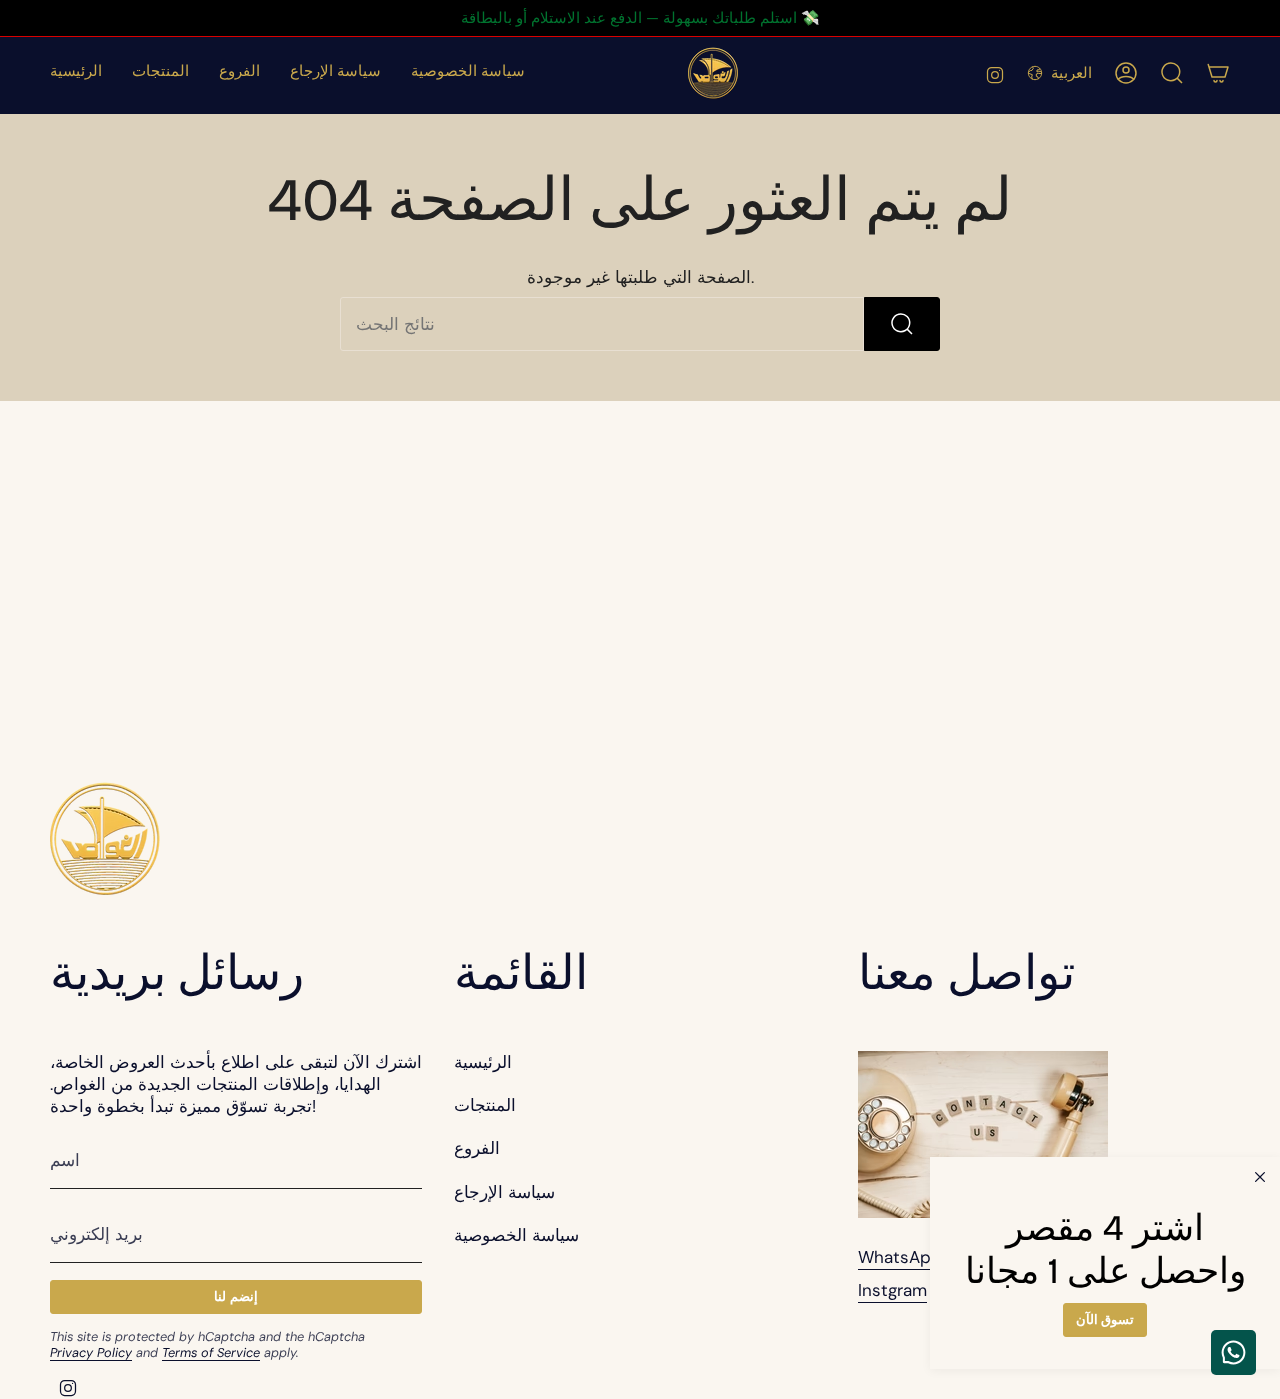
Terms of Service (211, 1352)
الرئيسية (483, 1062)
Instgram (892, 1290)
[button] (160, 73)
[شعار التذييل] (105, 838)
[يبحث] (902, 324)
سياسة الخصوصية (516, 1235)
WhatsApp (900, 1257)
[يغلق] (1260, 1177)
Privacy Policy (91, 1352)
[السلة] (1218, 73)
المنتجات (485, 1105)
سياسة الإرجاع (504, 1192)
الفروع (477, 1148)
